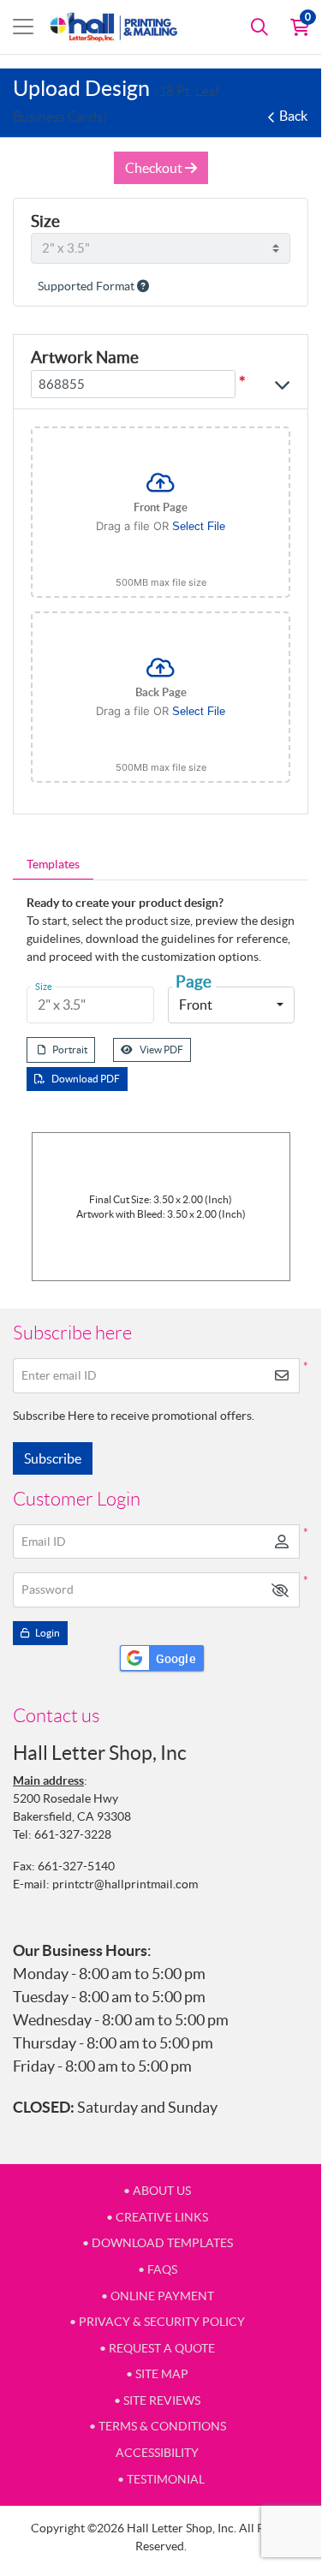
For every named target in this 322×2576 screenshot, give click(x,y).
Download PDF (86, 1079)
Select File (199, 526)
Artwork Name (85, 357)
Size (45, 221)
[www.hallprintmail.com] (114, 27)
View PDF (161, 1049)
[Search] (259, 27)
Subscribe (53, 1458)
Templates (53, 864)
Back (293, 116)
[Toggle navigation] (23, 27)
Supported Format (87, 286)
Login (47, 1633)
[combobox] (232, 1005)
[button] (280, 1590)
